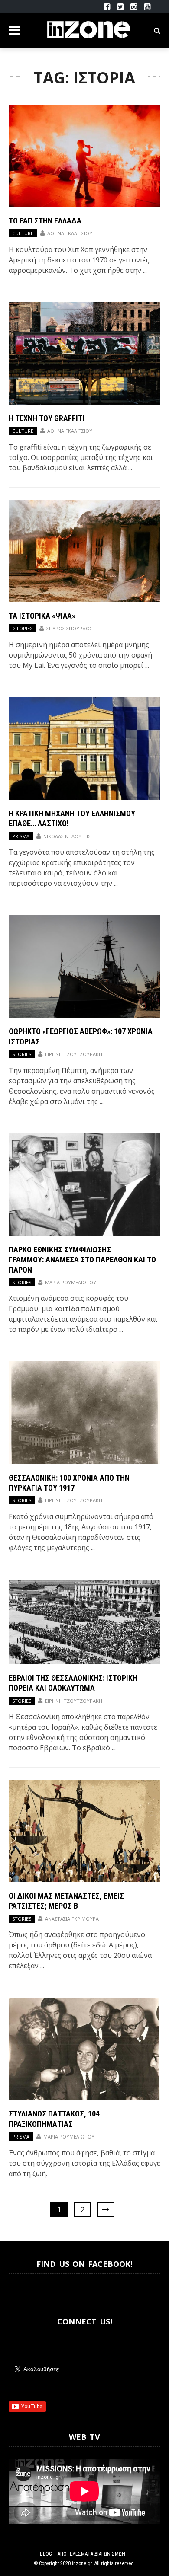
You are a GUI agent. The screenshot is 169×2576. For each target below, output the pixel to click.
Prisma (21, 836)
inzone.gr (82, 2563)
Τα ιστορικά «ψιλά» (42, 616)
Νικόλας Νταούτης (67, 836)
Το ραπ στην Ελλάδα (45, 221)
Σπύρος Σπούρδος (69, 628)
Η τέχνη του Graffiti (47, 418)
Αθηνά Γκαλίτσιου (70, 233)
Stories (22, 1054)
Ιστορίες (22, 628)
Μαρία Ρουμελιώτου (71, 1282)
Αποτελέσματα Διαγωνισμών (91, 2554)
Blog (46, 2554)
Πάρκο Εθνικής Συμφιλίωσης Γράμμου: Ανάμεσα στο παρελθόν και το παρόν (82, 1260)
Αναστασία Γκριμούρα (72, 1919)
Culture (23, 233)
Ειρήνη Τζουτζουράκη (74, 1054)
